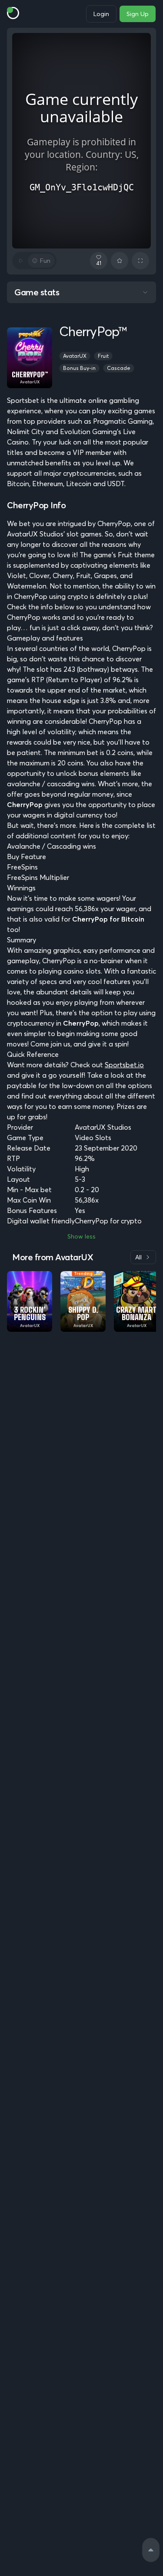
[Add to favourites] (120, 261)
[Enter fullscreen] (140, 261)
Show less (81, 1236)
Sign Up (138, 14)
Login (101, 14)
